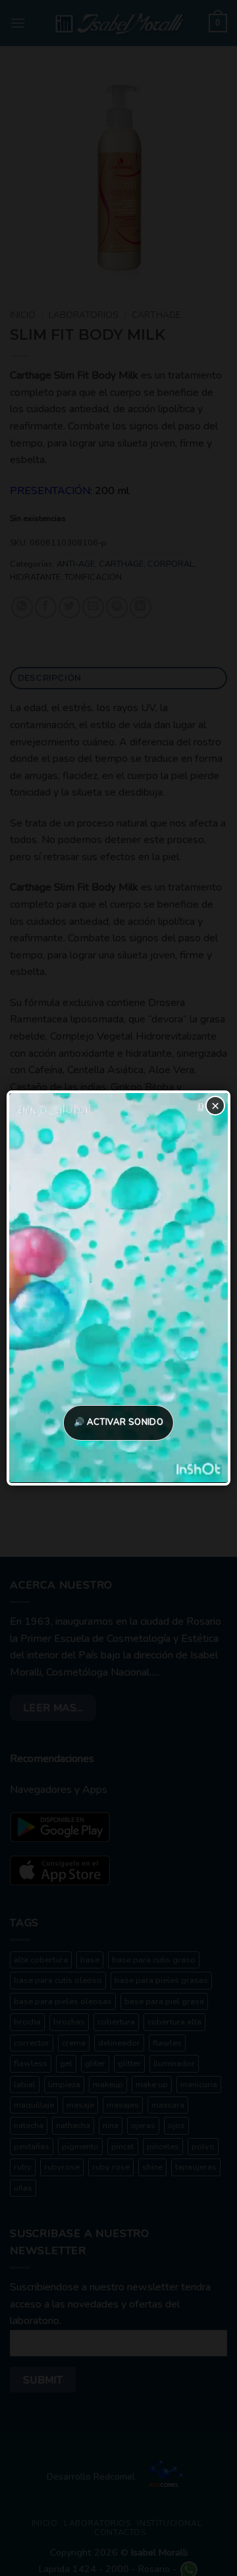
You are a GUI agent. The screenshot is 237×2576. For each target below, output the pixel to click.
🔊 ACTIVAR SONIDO (118, 1422)
